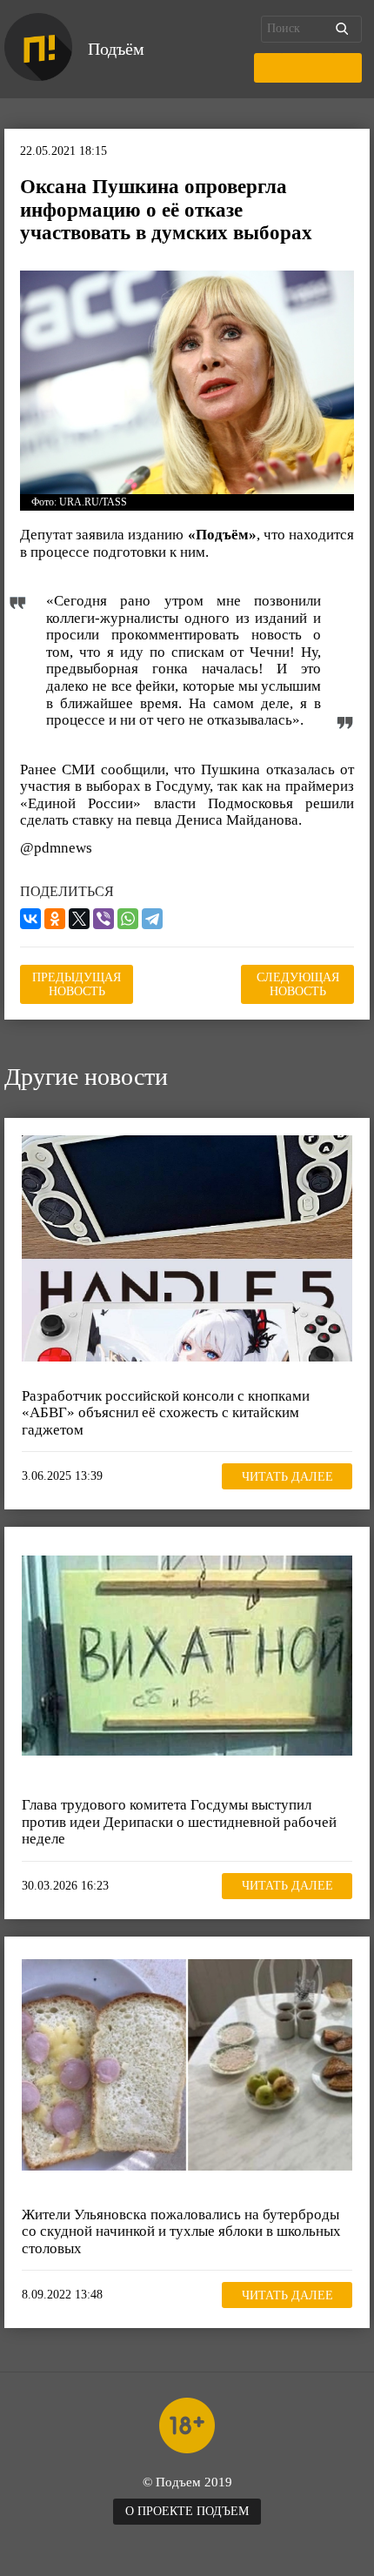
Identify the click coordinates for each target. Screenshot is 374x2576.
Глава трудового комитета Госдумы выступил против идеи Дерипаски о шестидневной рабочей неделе (179, 1822)
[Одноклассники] (55, 919)
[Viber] (104, 919)
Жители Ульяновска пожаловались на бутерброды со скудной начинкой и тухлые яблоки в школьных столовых (181, 2231)
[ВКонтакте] (30, 919)
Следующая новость (298, 984)
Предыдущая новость (77, 984)
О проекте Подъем (187, 2511)
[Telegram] (152, 919)
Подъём (116, 49)
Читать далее (287, 1477)
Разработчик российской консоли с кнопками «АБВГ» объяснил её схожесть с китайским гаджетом (166, 1413)
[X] (79, 919)
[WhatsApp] (128, 919)
